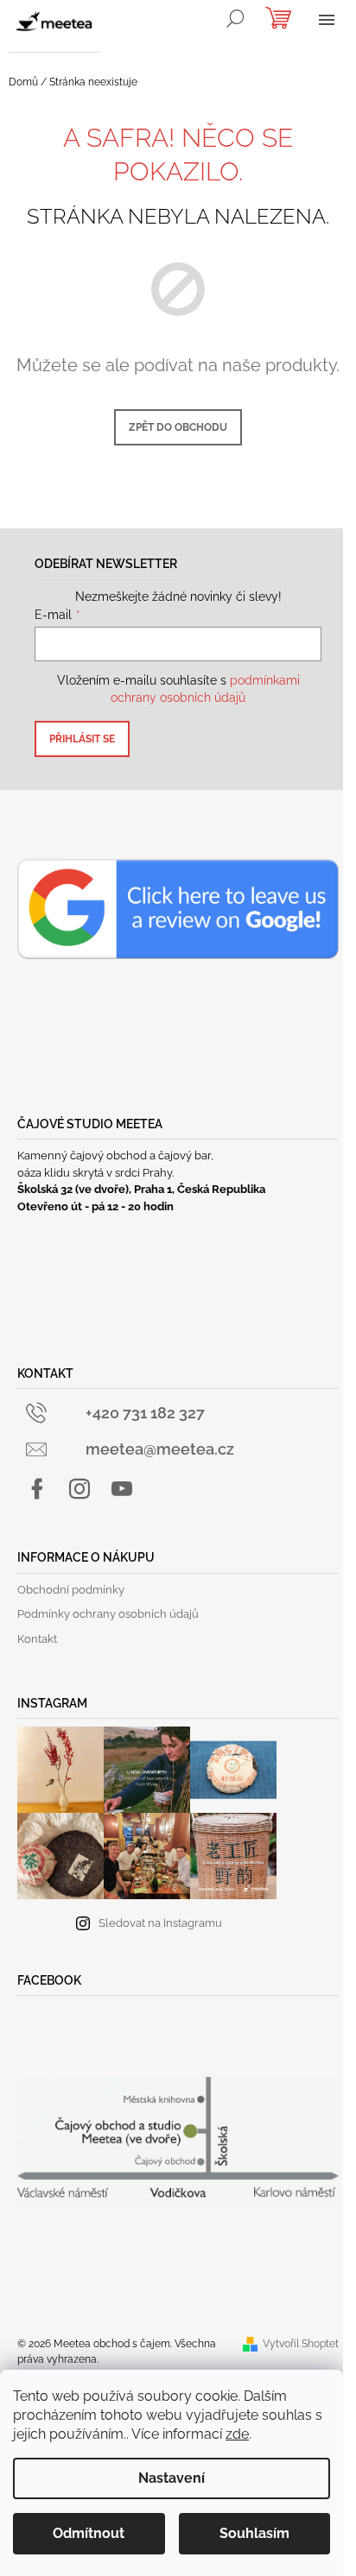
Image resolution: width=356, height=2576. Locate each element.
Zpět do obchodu (178, 427)
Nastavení (172, 2478)
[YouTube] (122, 1489)
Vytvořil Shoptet (301, 2344)
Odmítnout (89, 2533)
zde (237, 2434)
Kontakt (37, 1639)
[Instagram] (79, 1489)
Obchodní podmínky (71, 1590)
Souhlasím (254, 2533)
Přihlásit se (82, 739)
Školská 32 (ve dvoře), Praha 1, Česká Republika (141, 1189)
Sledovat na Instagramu (160, 1923)
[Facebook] (37, 1489)
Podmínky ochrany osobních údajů (108, 1614)
